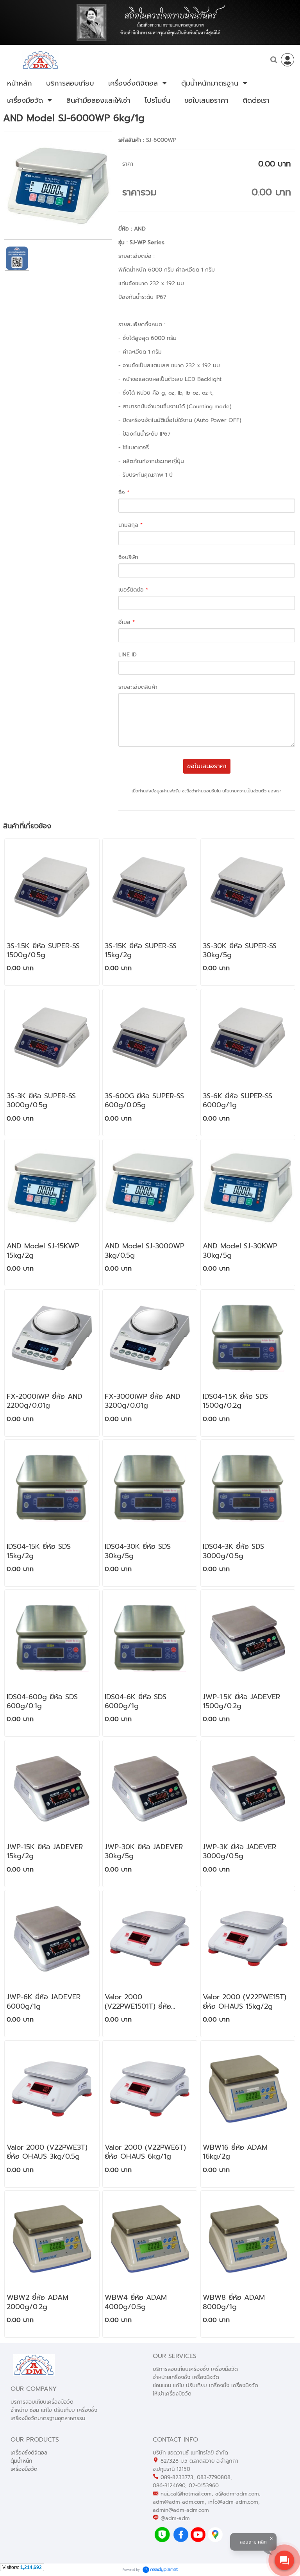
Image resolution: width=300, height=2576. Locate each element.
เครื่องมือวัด (24, 2469)
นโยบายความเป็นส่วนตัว (244, 791)
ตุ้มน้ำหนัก (21, 2461)
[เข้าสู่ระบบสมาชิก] (287, 60)
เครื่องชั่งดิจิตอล (29, 2453)
